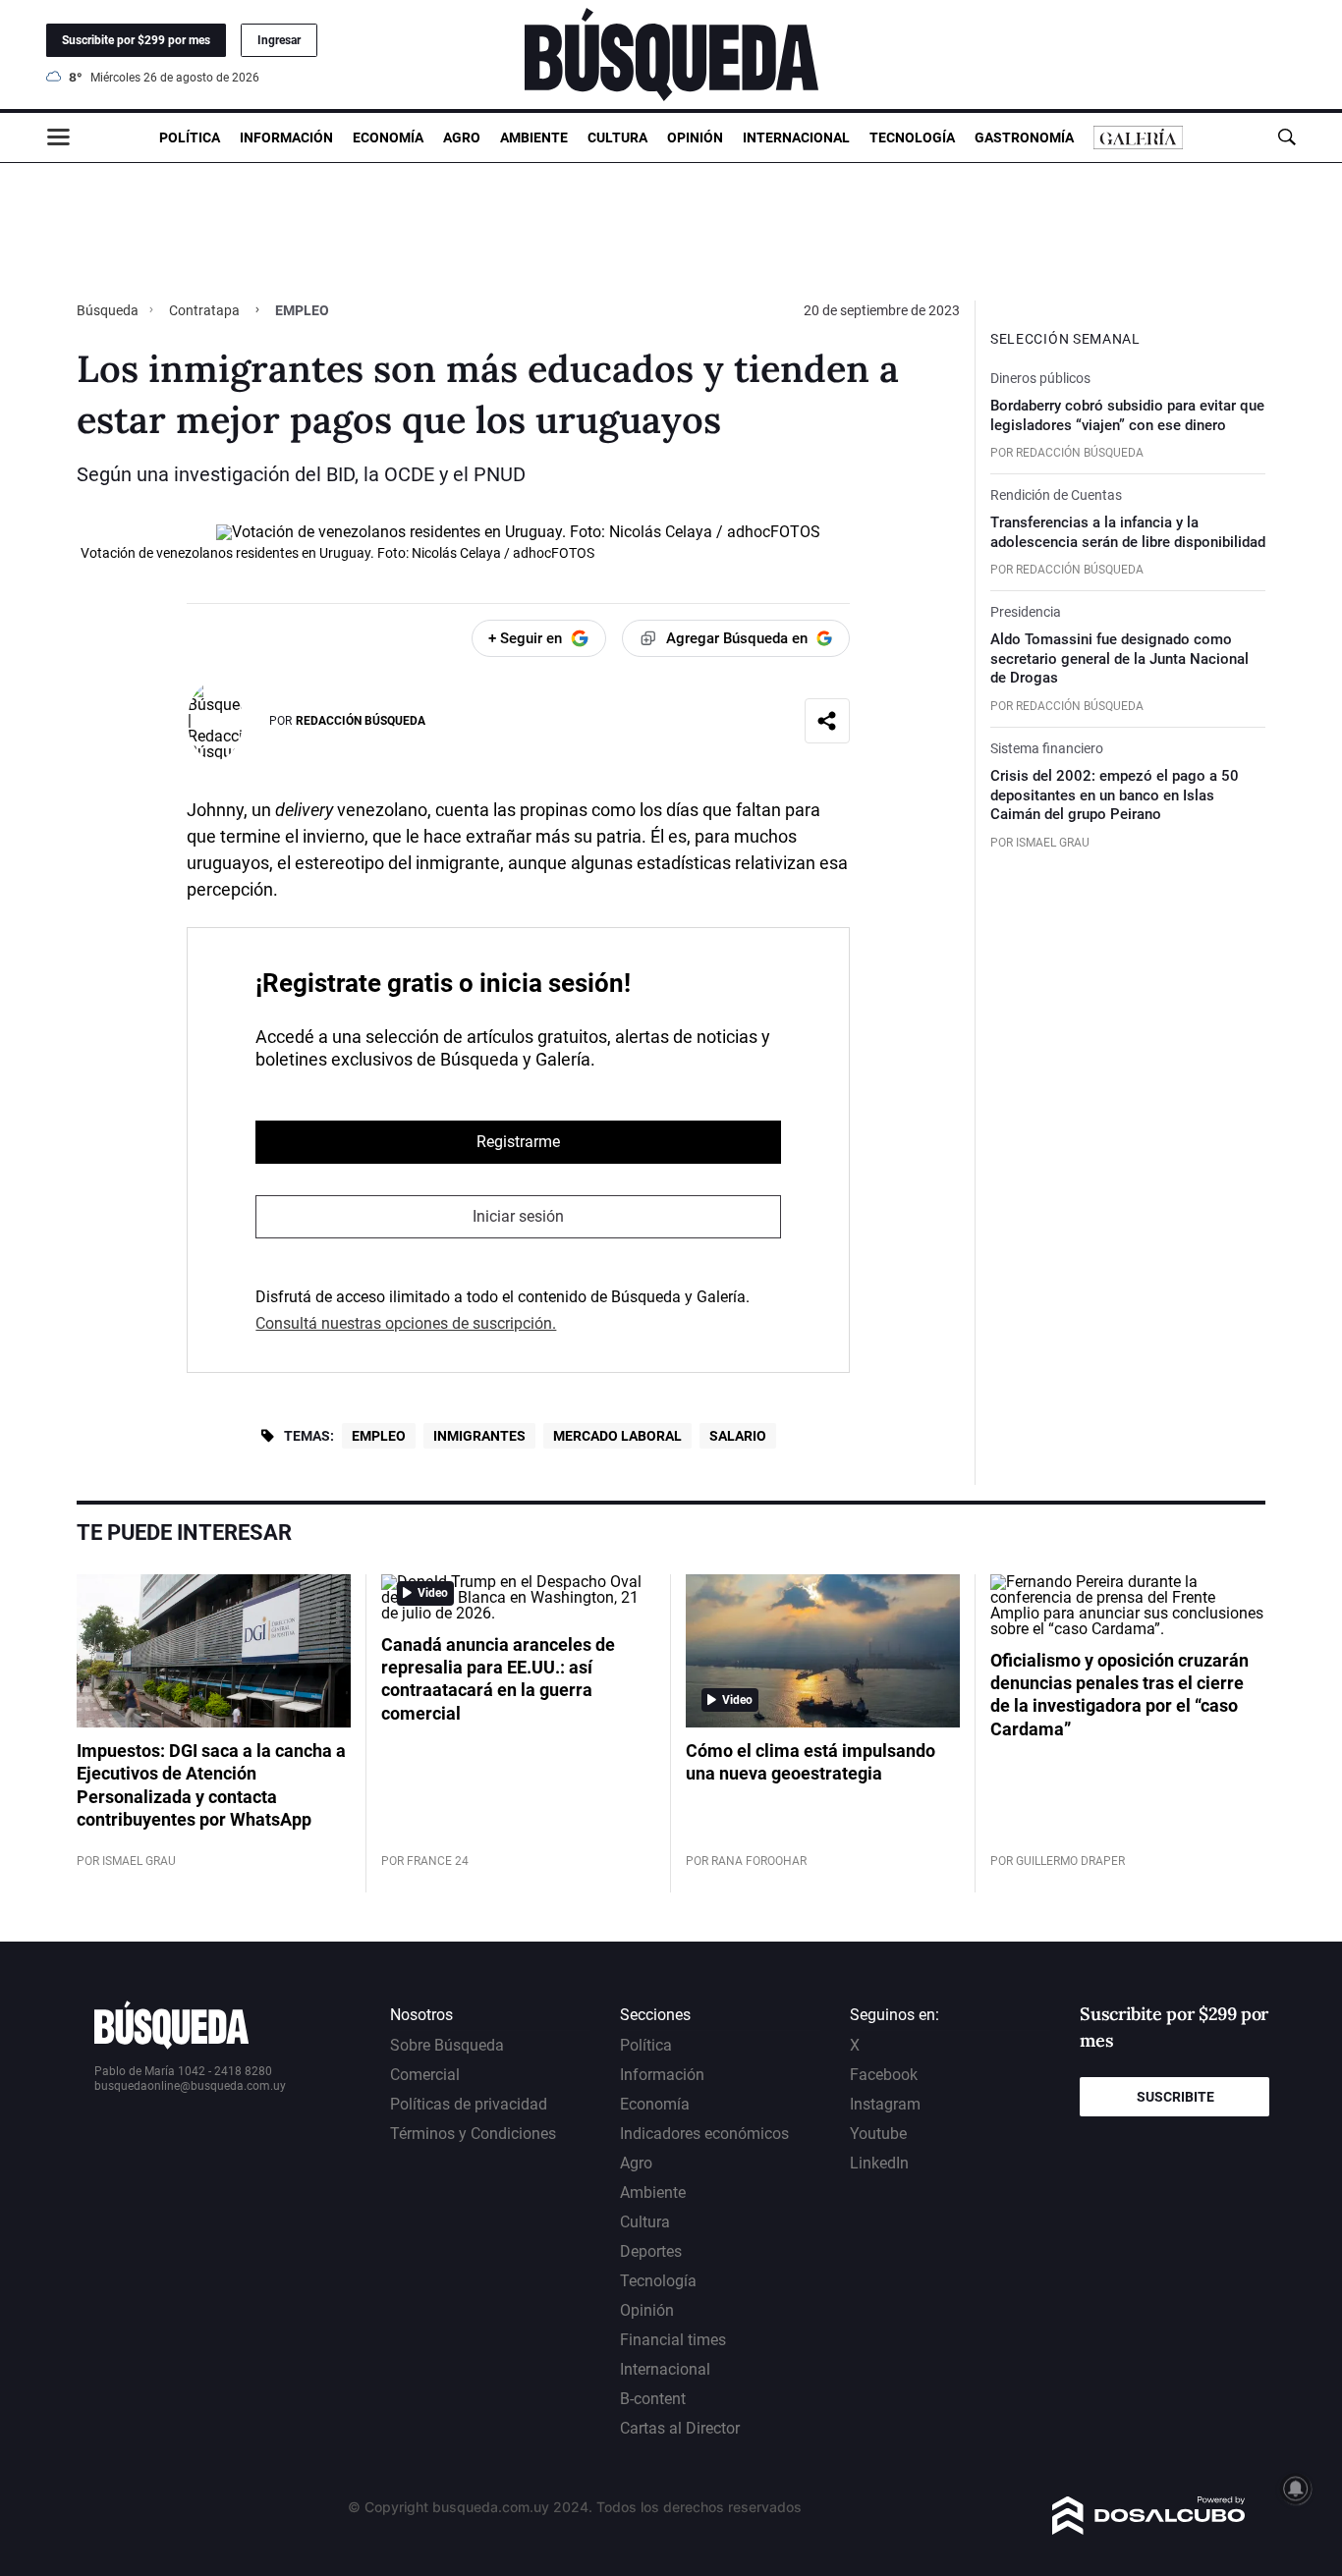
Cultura (617, 137)
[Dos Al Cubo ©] (1149, 2529)
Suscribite (1175, 2097)
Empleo (379, 1436)
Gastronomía (1024, 137)
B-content (653, 2399)
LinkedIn (879, 2163)
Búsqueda (109, 310)
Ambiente (534, 137)
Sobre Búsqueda (447, 2045)
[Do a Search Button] (1286, 137)
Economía (388, 137)
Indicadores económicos (704, 2134)
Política (190, 137)
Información (286, 137)
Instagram (885, 2104)
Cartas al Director (680, 2428)
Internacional (796, 137)
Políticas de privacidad (469, 2104)
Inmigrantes (479, 1436)
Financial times (673, 2340)
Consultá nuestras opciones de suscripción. (406, 1323)
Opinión (695, 137)
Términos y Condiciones (473, 2134)
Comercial (425, 2075)
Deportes (651, 2251)
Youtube (878, 2134)
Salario (738, 1436)
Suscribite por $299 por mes (136, 40)
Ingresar (279, 40)
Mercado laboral (617, 1436)
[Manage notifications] (1296, 2489)
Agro (462, 137)
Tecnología (912, 137)
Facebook (884, 2075)
